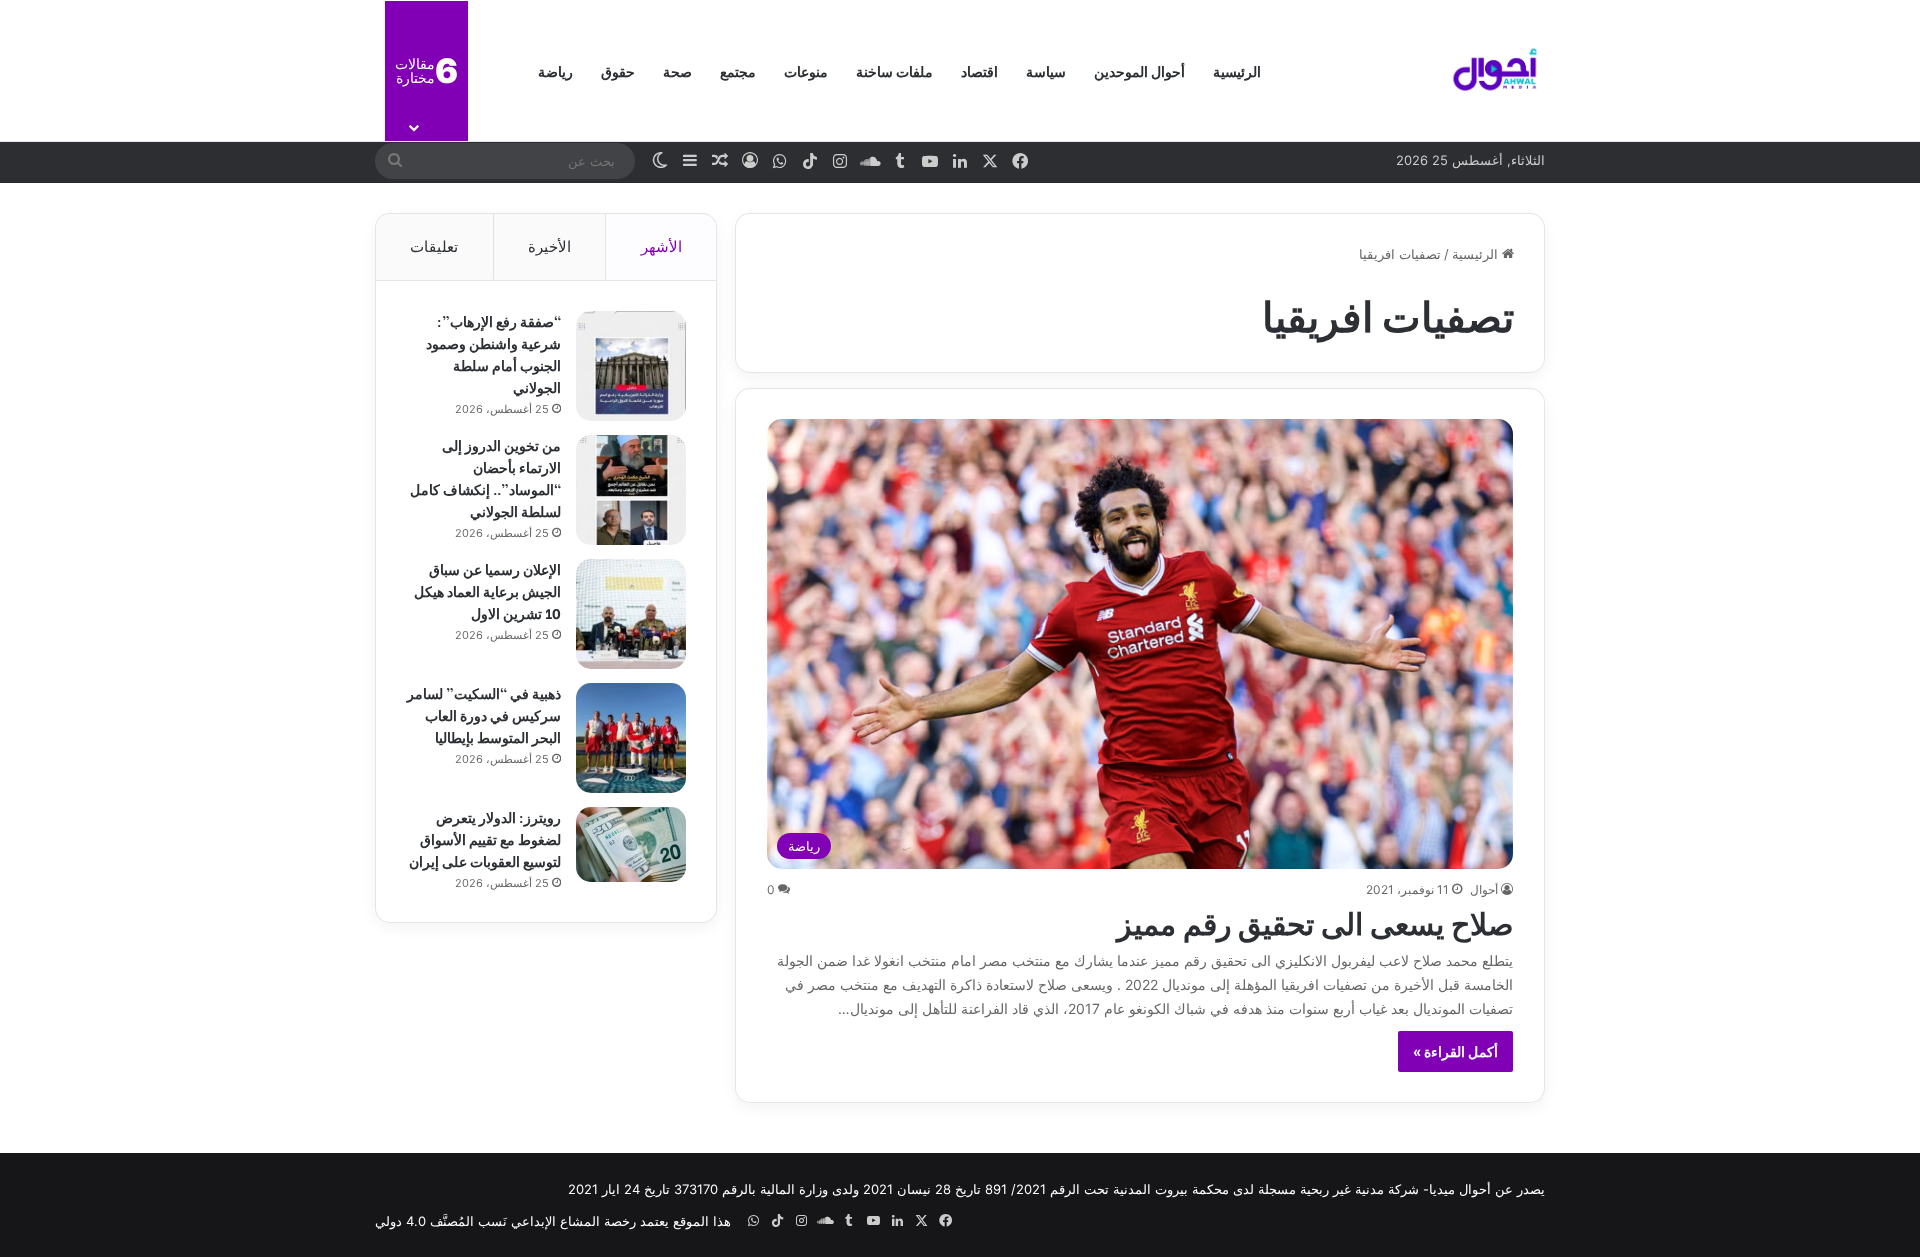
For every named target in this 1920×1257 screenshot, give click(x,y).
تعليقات (434, 246)
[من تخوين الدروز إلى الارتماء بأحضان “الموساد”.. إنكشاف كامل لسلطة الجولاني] (631, 490)
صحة (677, 70)
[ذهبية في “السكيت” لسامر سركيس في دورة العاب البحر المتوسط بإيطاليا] (631, 738)
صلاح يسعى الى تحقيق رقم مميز (1315, 921)
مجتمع (738, 70)
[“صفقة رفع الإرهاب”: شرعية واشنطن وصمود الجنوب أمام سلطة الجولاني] (631, 366)
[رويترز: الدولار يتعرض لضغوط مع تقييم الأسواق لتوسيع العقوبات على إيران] (631, 844)
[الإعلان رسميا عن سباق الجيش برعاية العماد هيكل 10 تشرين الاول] (631, 614)
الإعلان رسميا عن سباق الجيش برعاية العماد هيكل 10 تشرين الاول (487, 590)
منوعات (806, 70)
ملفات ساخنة (894, 70)
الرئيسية (1237, 70)
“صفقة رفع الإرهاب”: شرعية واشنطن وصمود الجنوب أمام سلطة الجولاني (493, 353)
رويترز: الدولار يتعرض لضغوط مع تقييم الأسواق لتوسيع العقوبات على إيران (485, 838)
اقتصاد (979, 70)
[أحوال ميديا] (1495, 71)
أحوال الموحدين (1139, 70)
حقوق (618, 70)
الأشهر (661, 246)
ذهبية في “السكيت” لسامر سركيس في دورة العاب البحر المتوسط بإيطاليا (484, 714)
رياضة (555, 70)
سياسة (1046, 70)
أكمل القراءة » (1455, 1051)
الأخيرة (549, 246)
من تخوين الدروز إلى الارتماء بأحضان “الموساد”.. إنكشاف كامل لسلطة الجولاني (485, 477)
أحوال (1484, 889)
